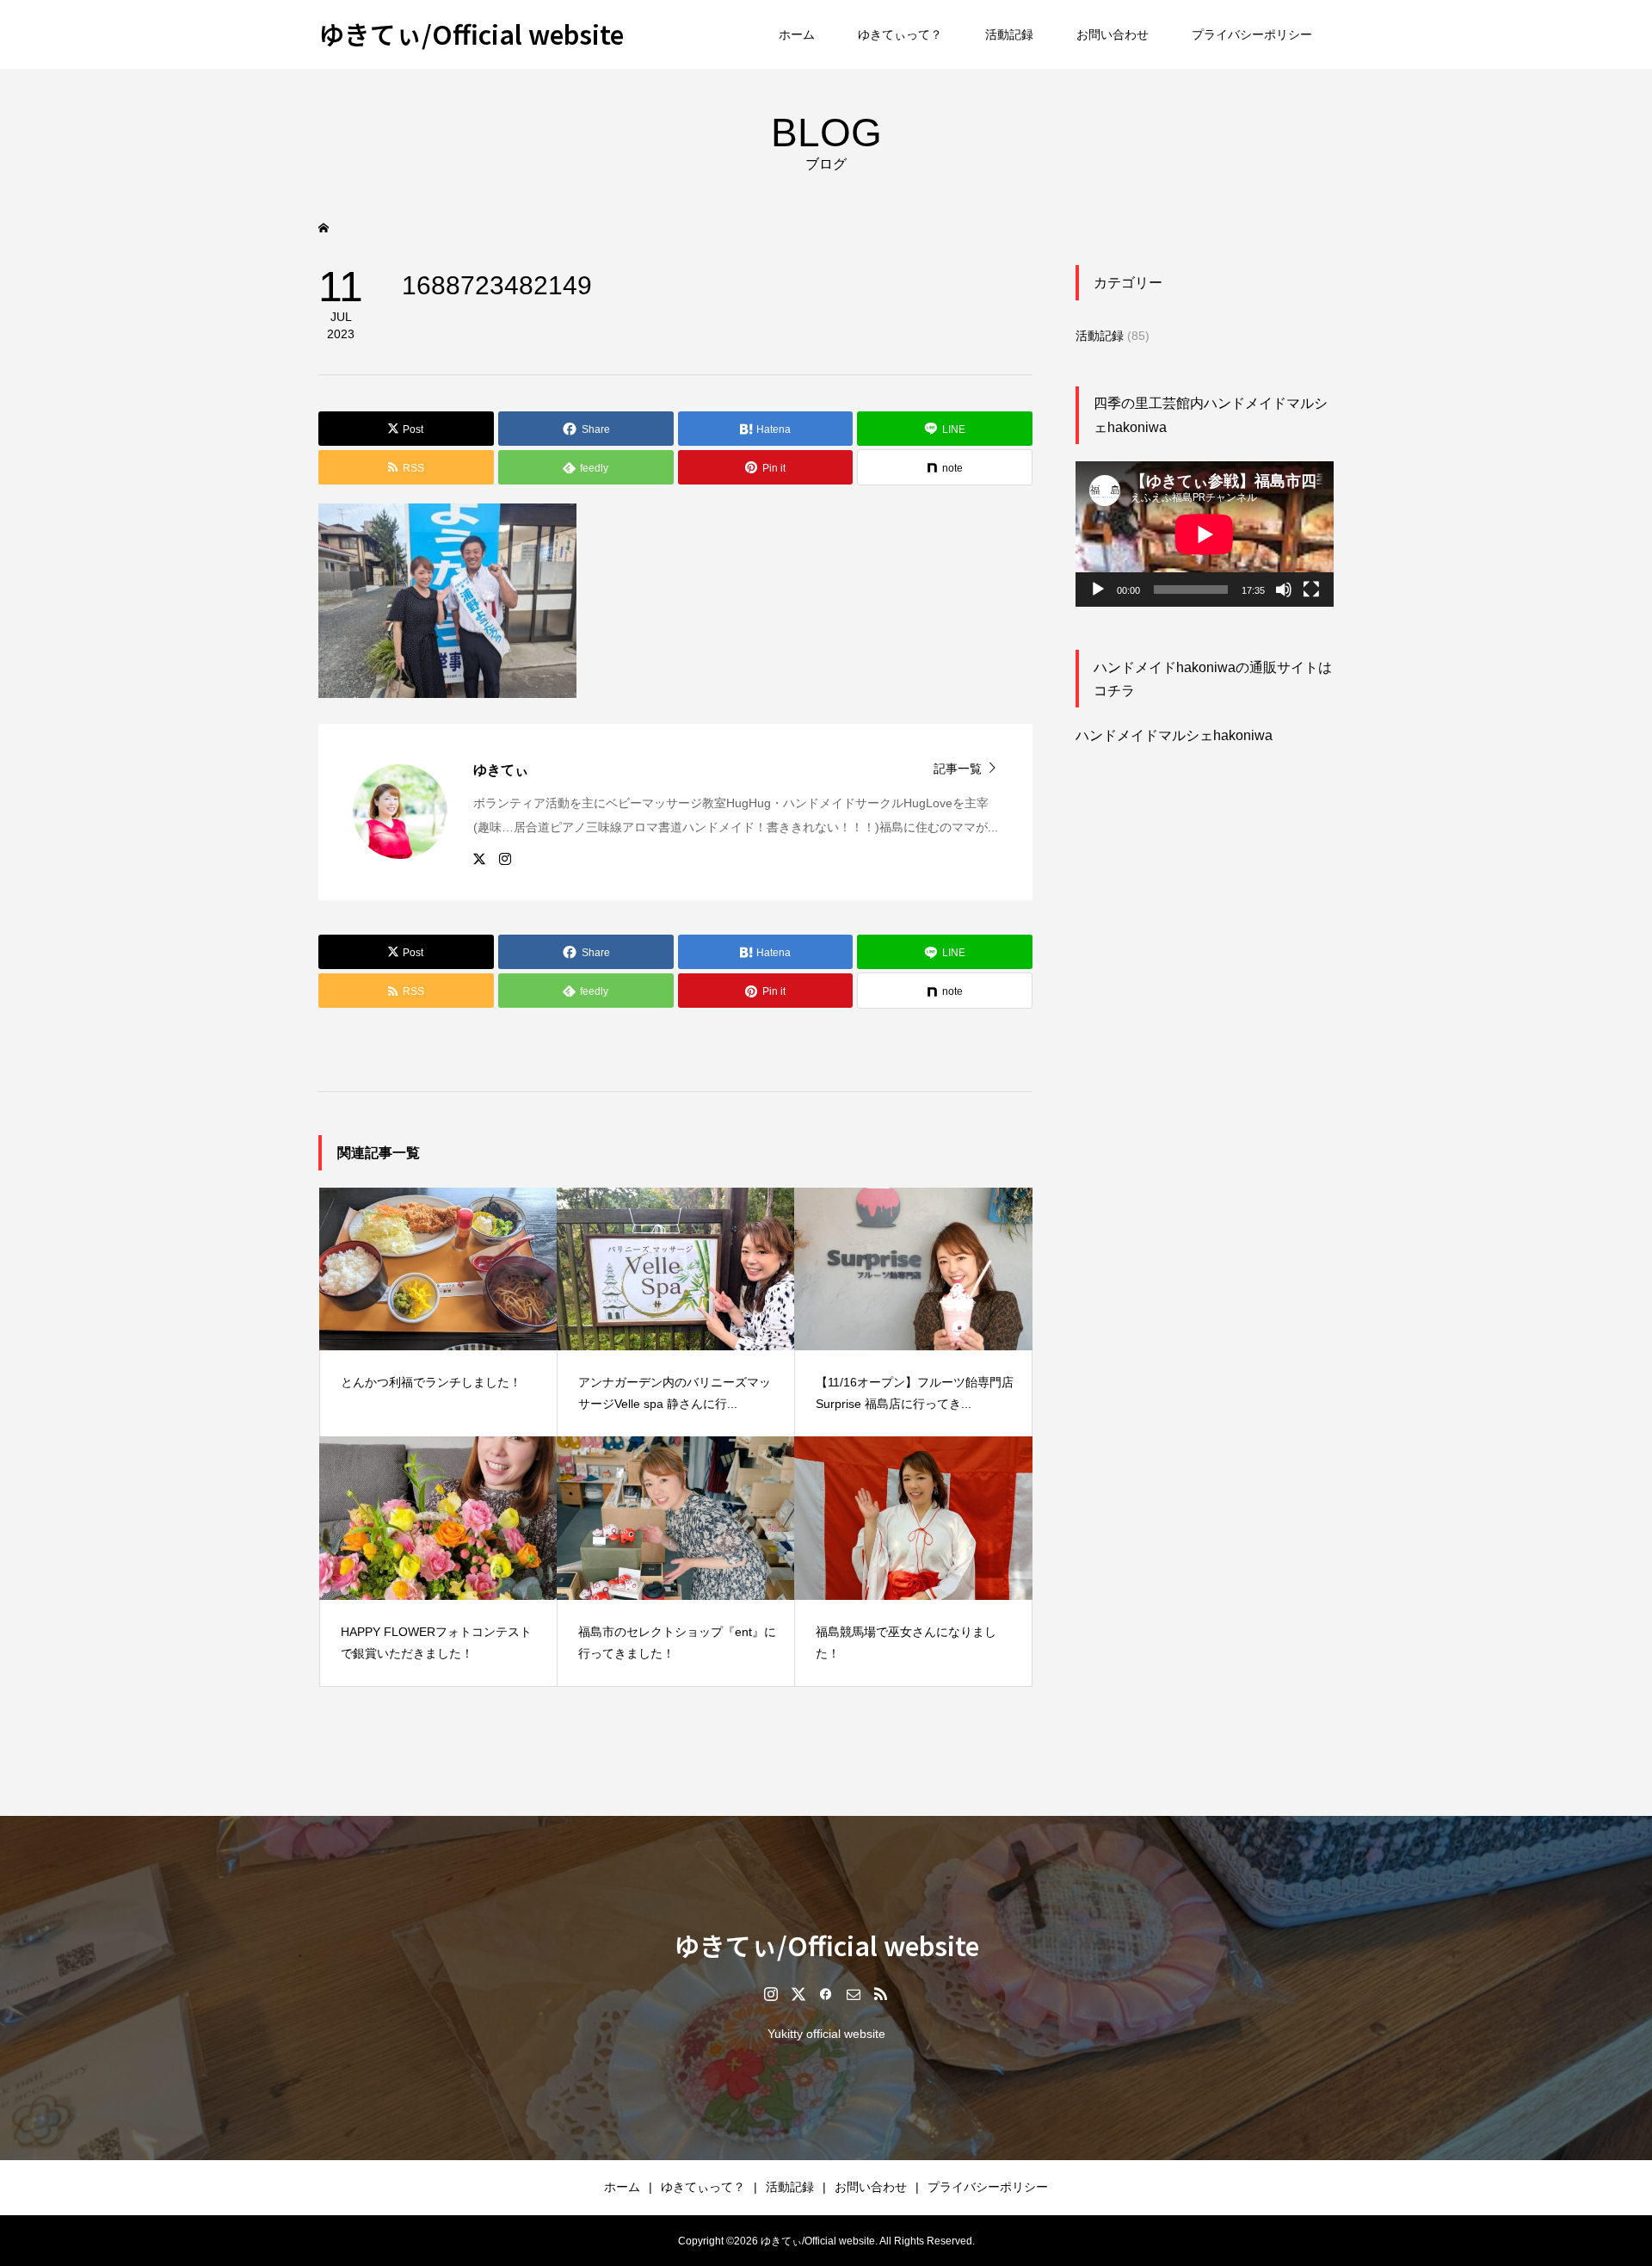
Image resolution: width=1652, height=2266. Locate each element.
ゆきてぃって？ (900, 34)
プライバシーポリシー (1252, 34)
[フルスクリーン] (1311, 590)
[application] (1205, 534)
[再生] (1098, 590)
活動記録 (1009, 34)
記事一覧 (958, 768)
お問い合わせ (1113, 34)
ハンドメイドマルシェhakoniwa (1174, 735)
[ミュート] (1284, 590)
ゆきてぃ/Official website (471, 34)
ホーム (797, 34)
